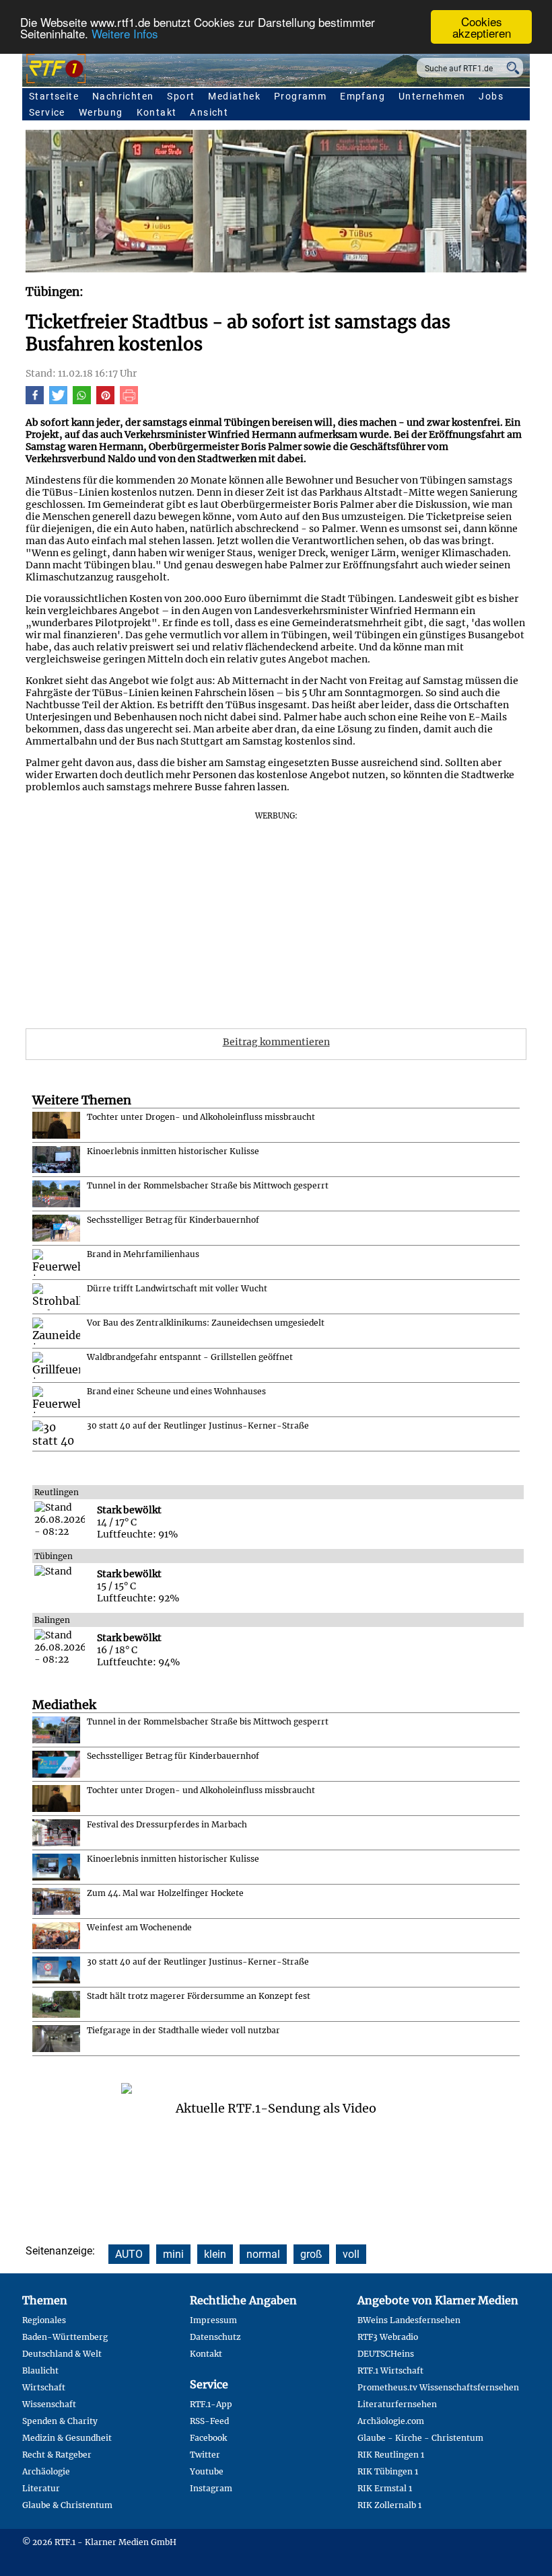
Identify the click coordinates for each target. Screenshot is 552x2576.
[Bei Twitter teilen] (58, 401)
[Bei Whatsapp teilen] (82, 401)
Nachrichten (123, 96)
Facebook (208, 2438)
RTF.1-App (211, 2404)
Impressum (213, 2320)
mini (173, 2254)
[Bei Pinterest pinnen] (105, 401)
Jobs (491, 96)
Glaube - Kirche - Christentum (420, 2438)
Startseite (54, 96)
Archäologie (46, 2471)
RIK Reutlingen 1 (391, 2455)
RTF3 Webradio (388, 2337)
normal (263, 2254)
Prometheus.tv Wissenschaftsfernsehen (438, 2387)
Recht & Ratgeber (57, 2455)
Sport (181, 96)
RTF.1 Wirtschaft (390, 2371)
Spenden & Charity (60, 2421)
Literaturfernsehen (397, 2404)
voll (351, 2254)
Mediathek (234, 96)
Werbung (101, 112)
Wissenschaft (49, 2404)
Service (47, 112)
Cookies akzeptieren (482, 27)
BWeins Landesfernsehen (409, 2320)
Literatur (41, 2488)
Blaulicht (40, 2371)
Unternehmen (432, 96)
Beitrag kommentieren (276, 1042)
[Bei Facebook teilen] (35, 401)
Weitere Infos (125, 33)
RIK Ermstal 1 (385, 2488)
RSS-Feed (209, 2421)
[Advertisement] (276, 915)
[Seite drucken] (129, 401)
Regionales (44, 2320)
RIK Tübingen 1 (388, 2471)
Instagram (211, 2488)
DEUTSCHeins (386, 2354)
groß (311, 2254)
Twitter (205, 2455)
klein (215, 2254)
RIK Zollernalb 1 (389, 2505)
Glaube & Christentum (67, 2505)
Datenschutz (215, 2337)
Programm (300, 96)
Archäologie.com (391, 2421)
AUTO (129, 2254)
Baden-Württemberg (65, 2337)
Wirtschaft (44, 2387)
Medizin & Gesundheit (67, 2438)
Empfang (363, 96)
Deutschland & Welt (62, 2354)
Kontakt (157, 112)
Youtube (207, 2471)
